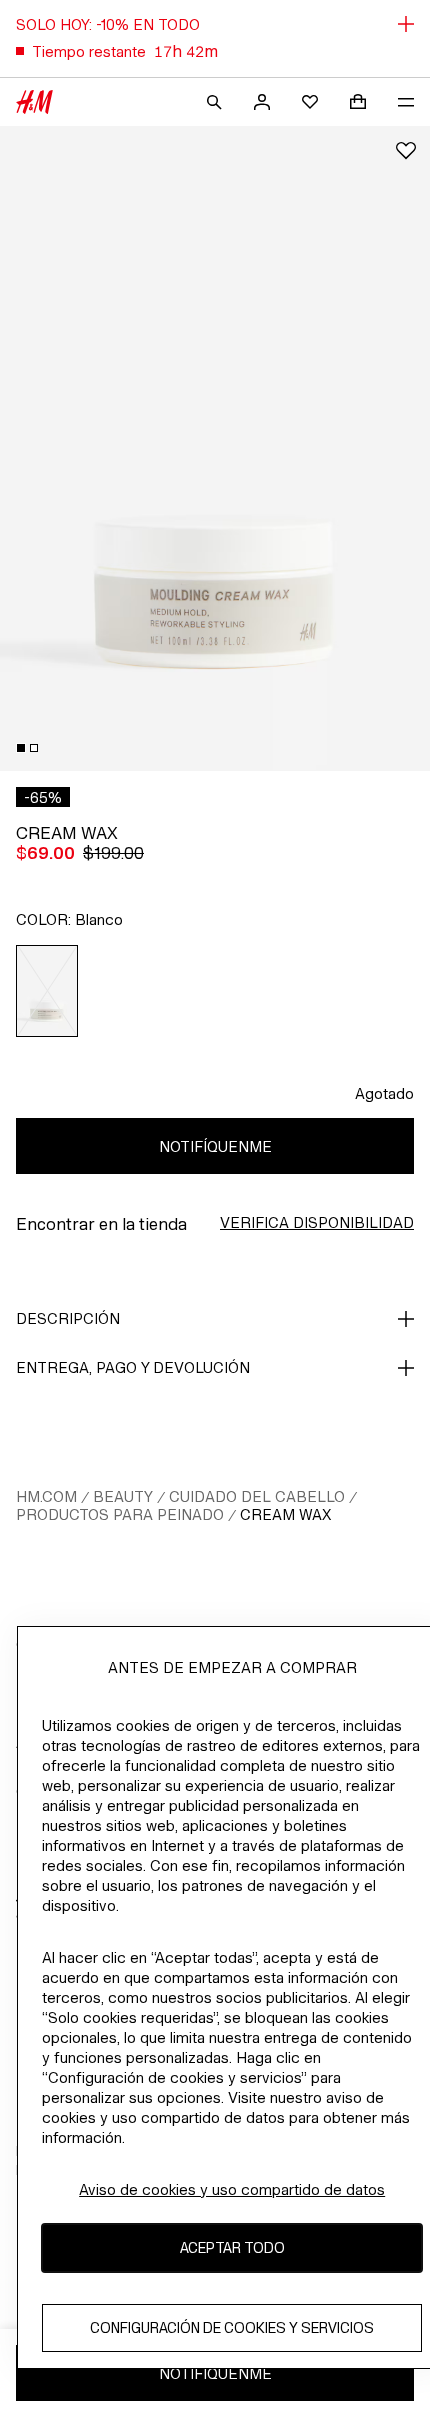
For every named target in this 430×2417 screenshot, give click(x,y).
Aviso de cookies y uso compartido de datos (232, 2189)
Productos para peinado (120, 1514)
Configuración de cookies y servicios (232, 2327)
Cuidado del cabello (257, 1496)
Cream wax (285, 1514)
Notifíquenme (215, 1146)
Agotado (384, 1093)
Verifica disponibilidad (317, 1222)
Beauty (123, 1496)
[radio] (47, 991)
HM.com (46, 1496)
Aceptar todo (232, 2247)
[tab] (21, 748)
